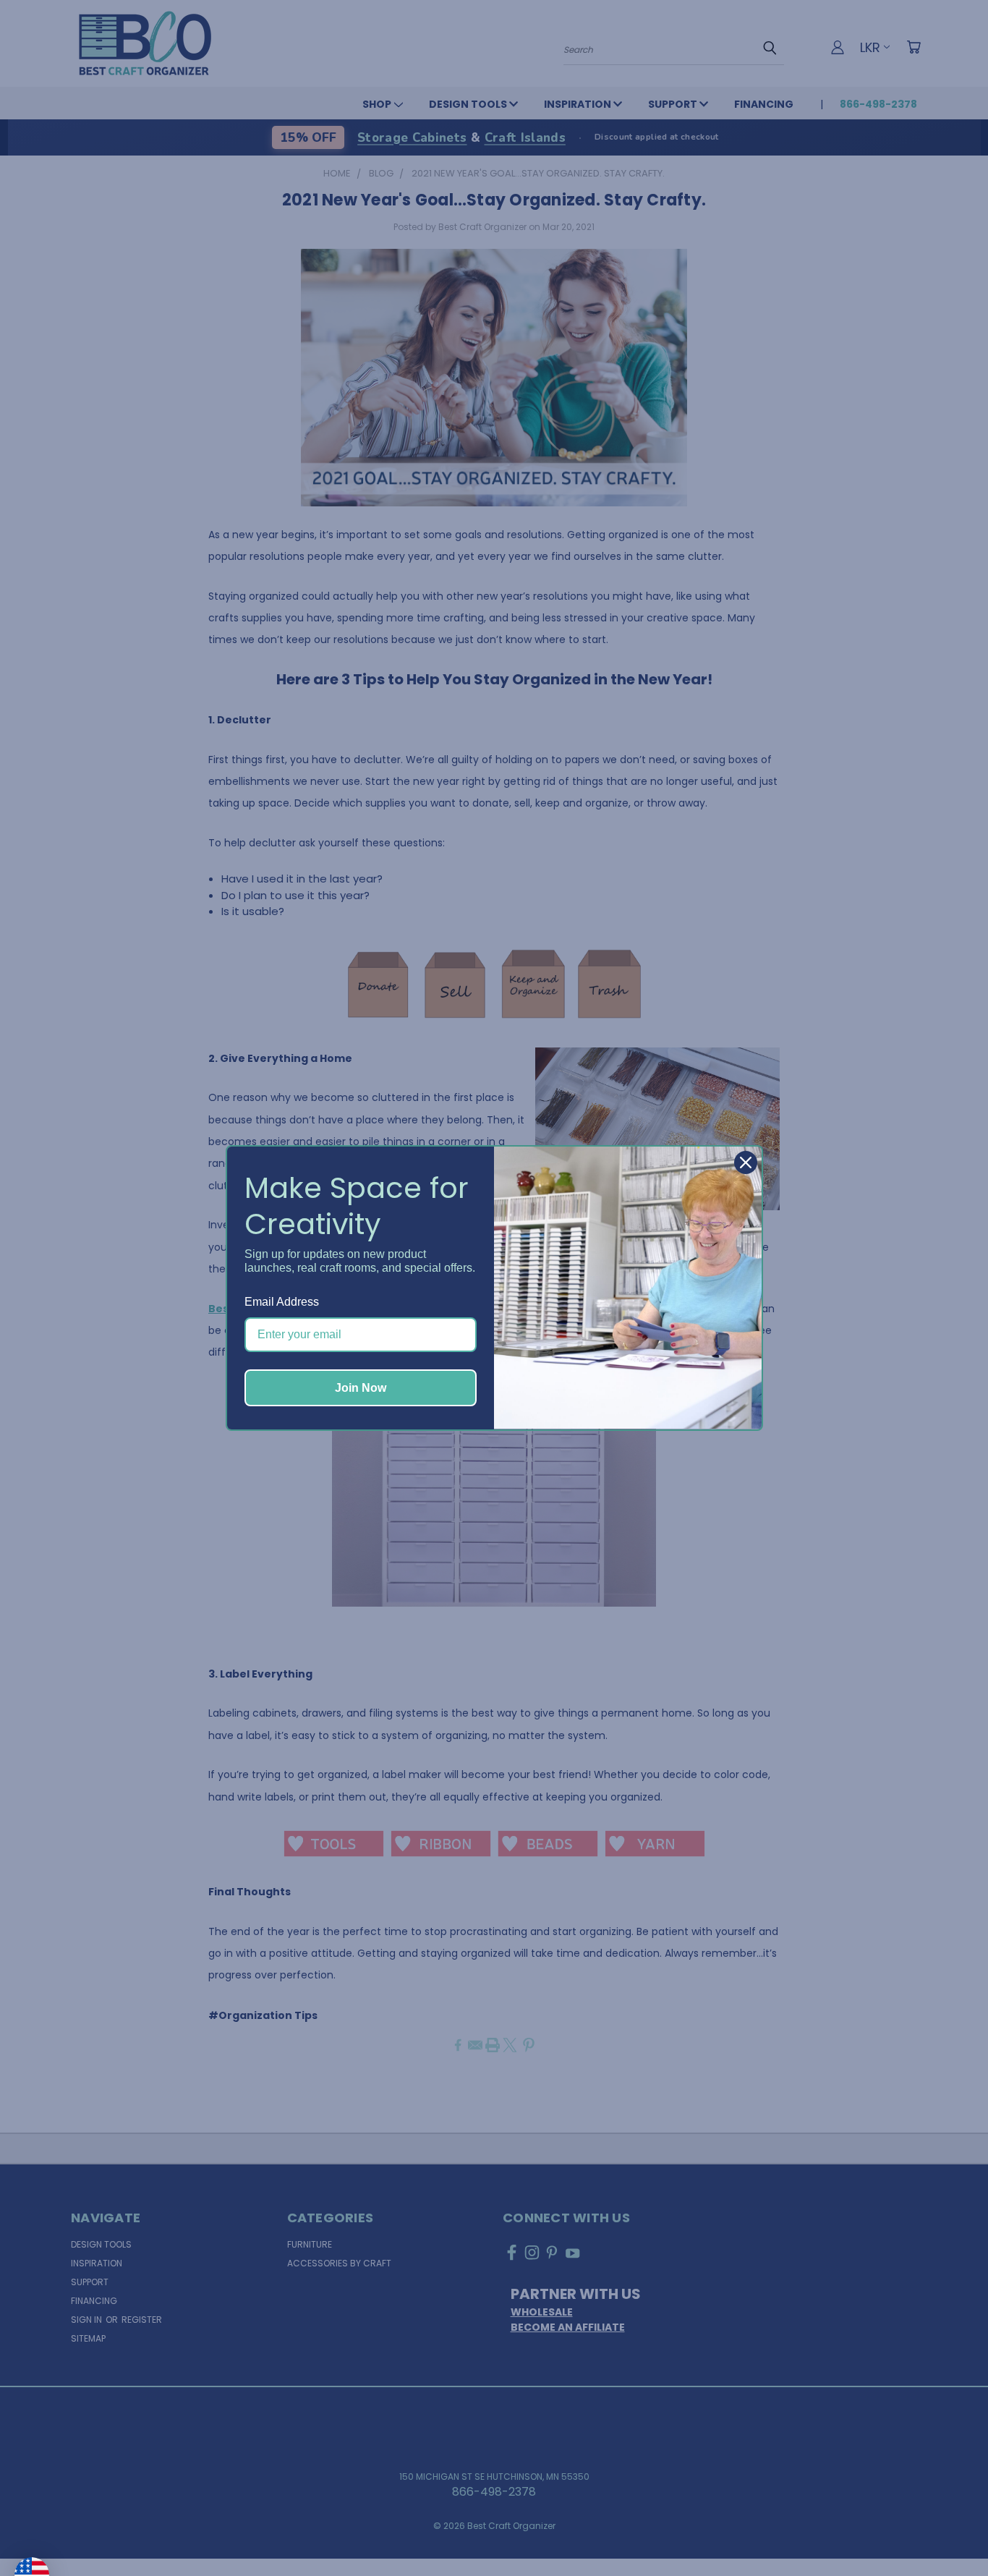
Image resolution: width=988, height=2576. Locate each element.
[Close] (746, 1162)
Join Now (361, 1388)
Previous (947, 2530)
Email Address (282, 1302)
